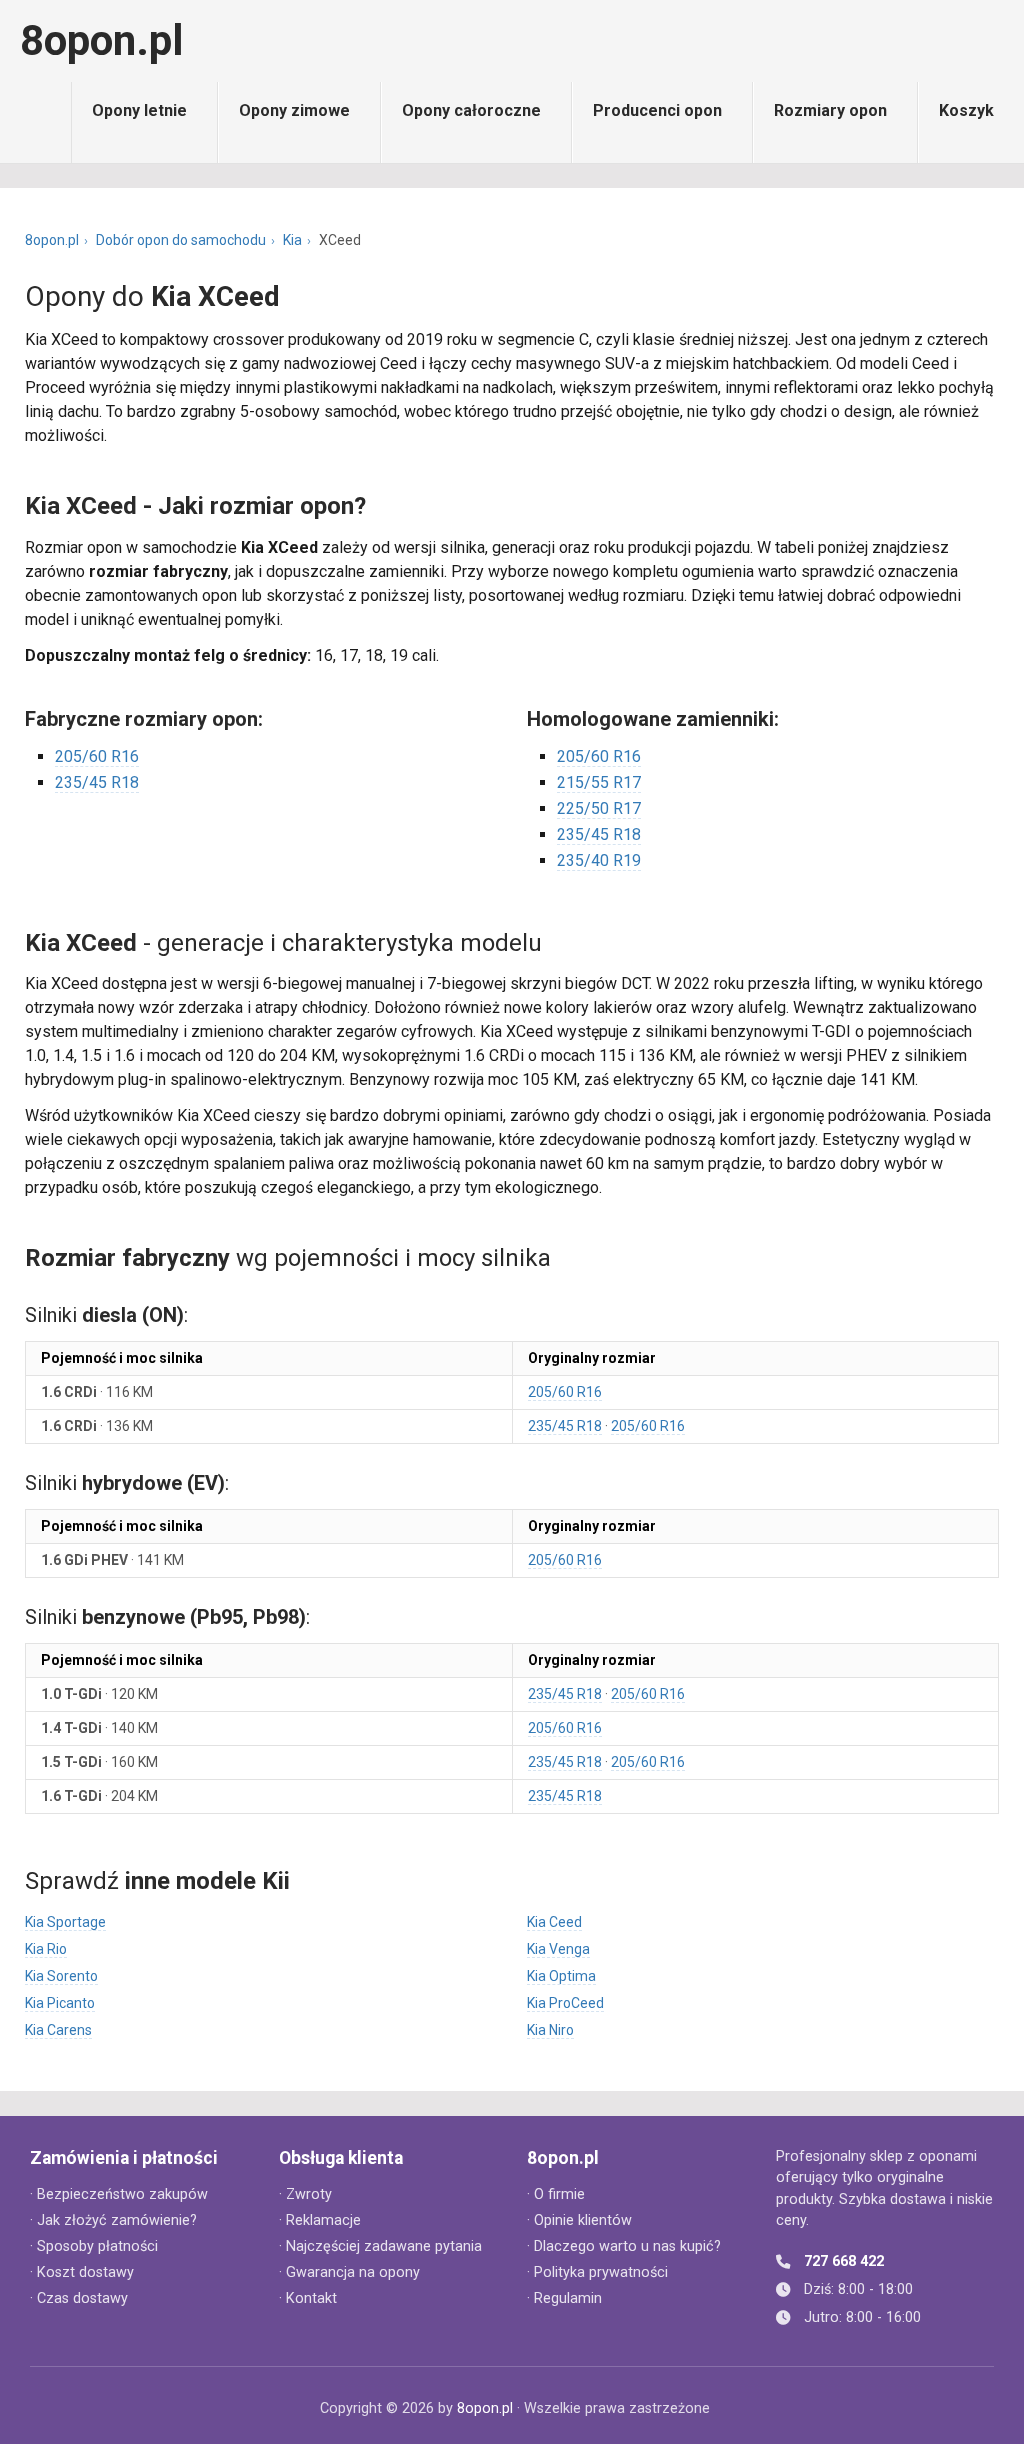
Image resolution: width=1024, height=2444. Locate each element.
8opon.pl (101, 41)
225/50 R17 (599, 808)
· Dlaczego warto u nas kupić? (624, 2246)
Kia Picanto (60, 2003)
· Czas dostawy (79, 2298)
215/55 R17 (599, 782)
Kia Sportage (65, 1922)
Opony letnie (139, 110)
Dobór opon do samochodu (181, 240)
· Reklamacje (320, 2220)
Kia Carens (58, 2030)
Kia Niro (550, 2030)
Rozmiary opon (830, 110)
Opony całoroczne (471, 110)
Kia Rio (46, 1949)
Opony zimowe (294, 110)
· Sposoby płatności (94, 2246)
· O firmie (556, 2194)
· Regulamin (564, 2298)
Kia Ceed (554, 1922)
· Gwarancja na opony (349, 2272)
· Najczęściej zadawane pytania (380, 2246)
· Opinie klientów (579, 2220)
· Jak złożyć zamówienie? (113, 2220)
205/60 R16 (97, 756)
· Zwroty (305, 2194)
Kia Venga (558, 1949)
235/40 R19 (599, 860)
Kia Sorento (61, 1976)
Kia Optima (561, 1976)
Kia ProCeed (565, 2003)
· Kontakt (308, 2298)
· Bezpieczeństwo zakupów (119, 2194)
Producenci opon (657, 110)
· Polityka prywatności (597, 2272)
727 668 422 (844, 2261)
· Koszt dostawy (82, 2272)
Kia (292, 240)
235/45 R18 (97, 782)
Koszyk (966, 110)
